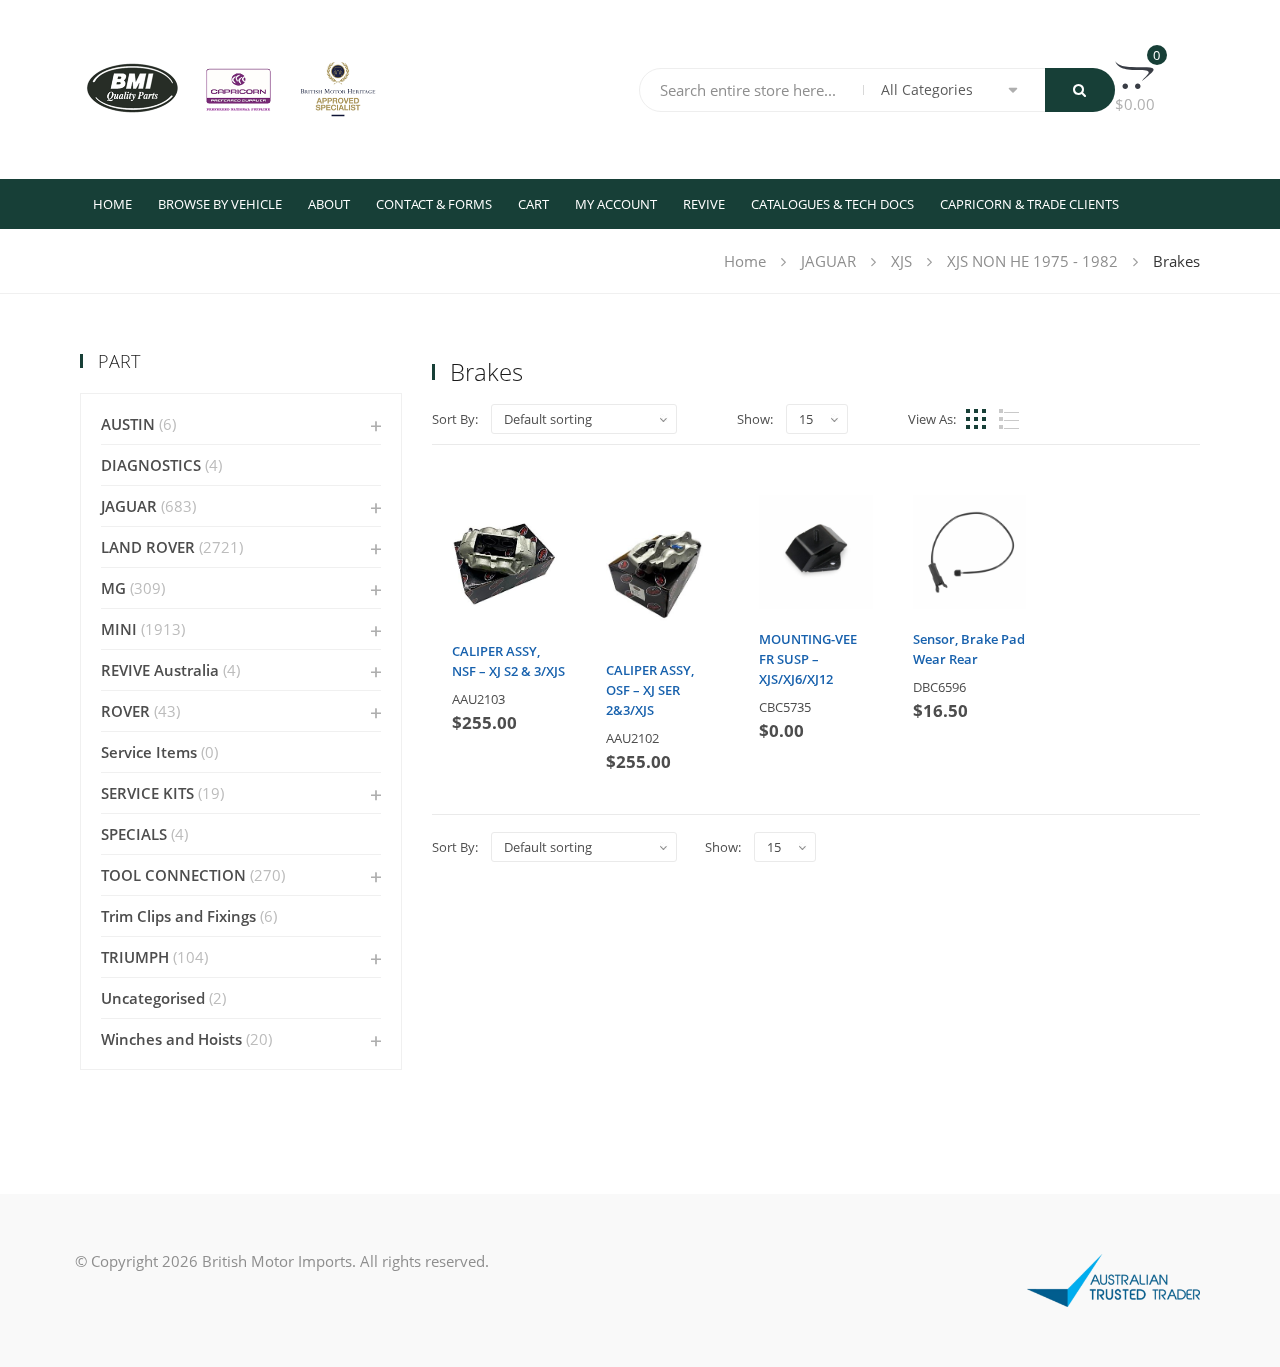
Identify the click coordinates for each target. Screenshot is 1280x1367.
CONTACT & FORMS (434, 204)
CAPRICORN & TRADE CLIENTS (1029, 204)
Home (112, 204)
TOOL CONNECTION (173, 875)
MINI (119, 629)
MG (113, 588)
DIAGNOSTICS (151, 465)
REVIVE (704, 204)
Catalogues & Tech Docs (832, 204)
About (329, 204)
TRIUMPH (135, 957)
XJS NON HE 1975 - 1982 (1032, 261)
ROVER (125, 711)
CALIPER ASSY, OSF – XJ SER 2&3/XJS (650, 690)
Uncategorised (153, 998)
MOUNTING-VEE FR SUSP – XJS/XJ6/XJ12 (808, 659)
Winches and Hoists (171, 1039)
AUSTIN (128, 424)
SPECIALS (134, 834)
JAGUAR (828, 261)
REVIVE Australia (160, 670)
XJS (901, 261)
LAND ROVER (148, 547)
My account (616, 204)
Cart (533, 204)
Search (1080, 90)
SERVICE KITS (147, 793)
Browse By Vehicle (220, 204)
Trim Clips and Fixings (178, 916)
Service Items (149, 752)
